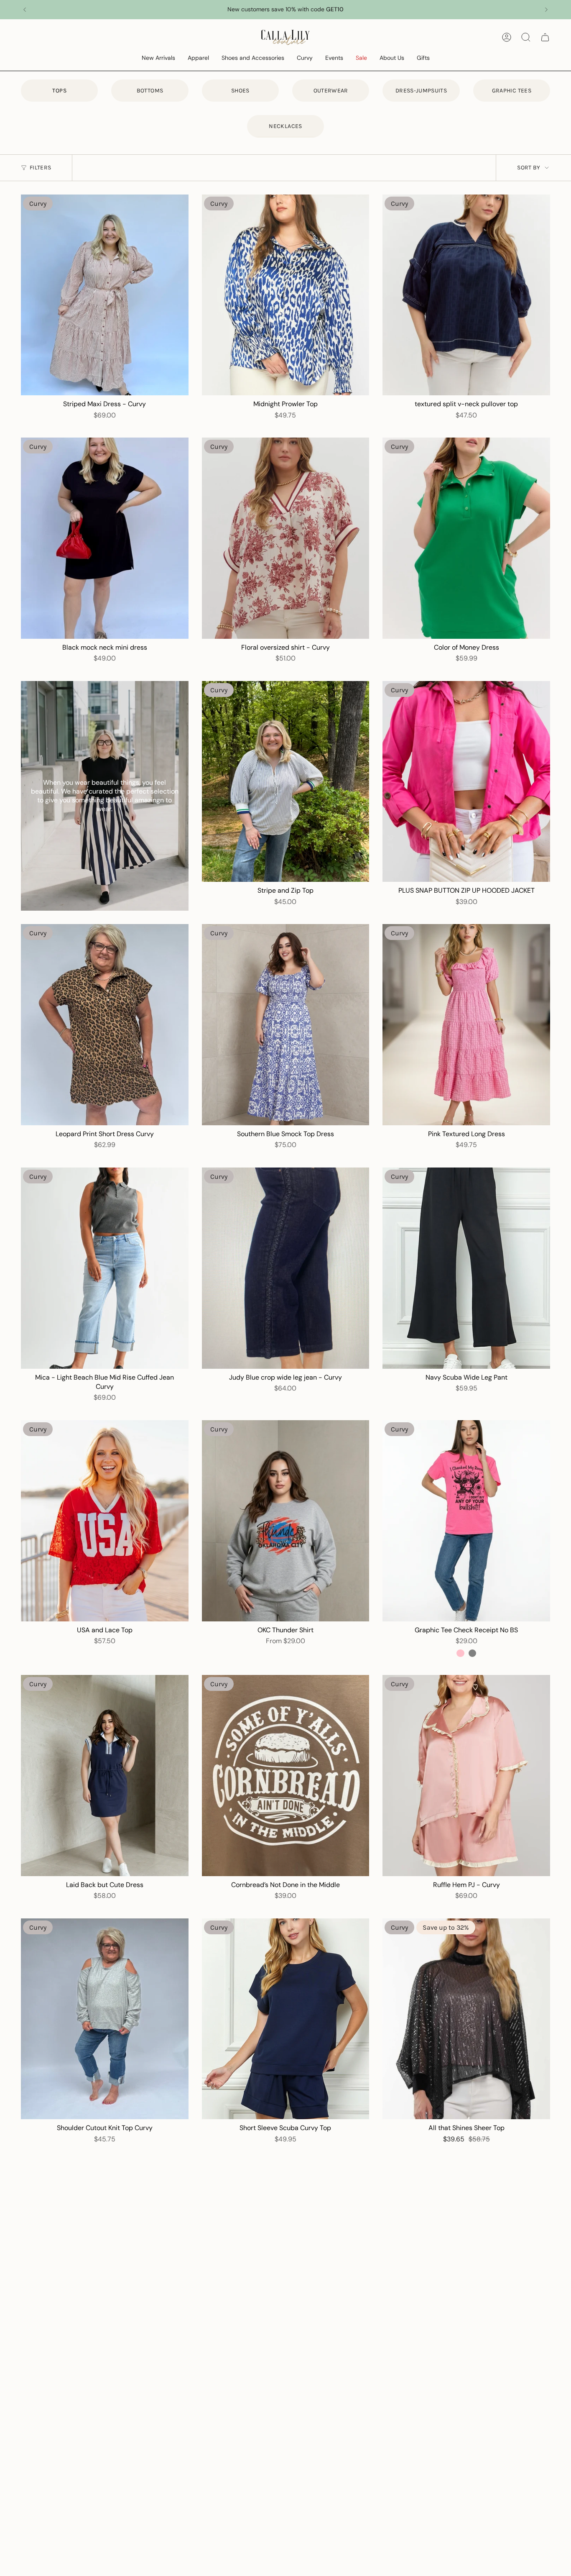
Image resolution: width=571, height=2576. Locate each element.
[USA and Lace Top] (105, 1521)
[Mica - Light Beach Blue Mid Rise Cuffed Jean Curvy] (105, 1268)
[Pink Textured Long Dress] (466, 1025)
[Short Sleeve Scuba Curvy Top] (286, 2019)
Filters (40, 168)
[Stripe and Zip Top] (286, 782)
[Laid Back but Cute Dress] (105, 1776)
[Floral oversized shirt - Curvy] (286, 538)
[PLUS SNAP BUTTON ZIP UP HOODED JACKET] (466, 782)
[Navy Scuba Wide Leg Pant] (466, 1268)
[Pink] (460, 1653)
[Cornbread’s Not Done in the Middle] (286, 1776)
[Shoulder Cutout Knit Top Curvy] (105, 2019)
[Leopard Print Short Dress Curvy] (105, 1025)
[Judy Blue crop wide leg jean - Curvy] (286, 1268)
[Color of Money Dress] (466, 538)
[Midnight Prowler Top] (286, 295)
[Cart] (545, 37)
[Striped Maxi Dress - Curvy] (105, 295)
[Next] (546, 10)
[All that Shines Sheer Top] (466, 2019)
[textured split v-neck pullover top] (466, 295)
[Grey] (472, 1653)
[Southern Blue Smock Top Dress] (286, 1025)
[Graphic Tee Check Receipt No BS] (466, 1521)
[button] (158, 58)
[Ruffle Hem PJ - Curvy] (466, 1776)
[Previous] (25, 10)
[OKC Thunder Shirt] (286, 1521)
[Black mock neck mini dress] (105, 538)
